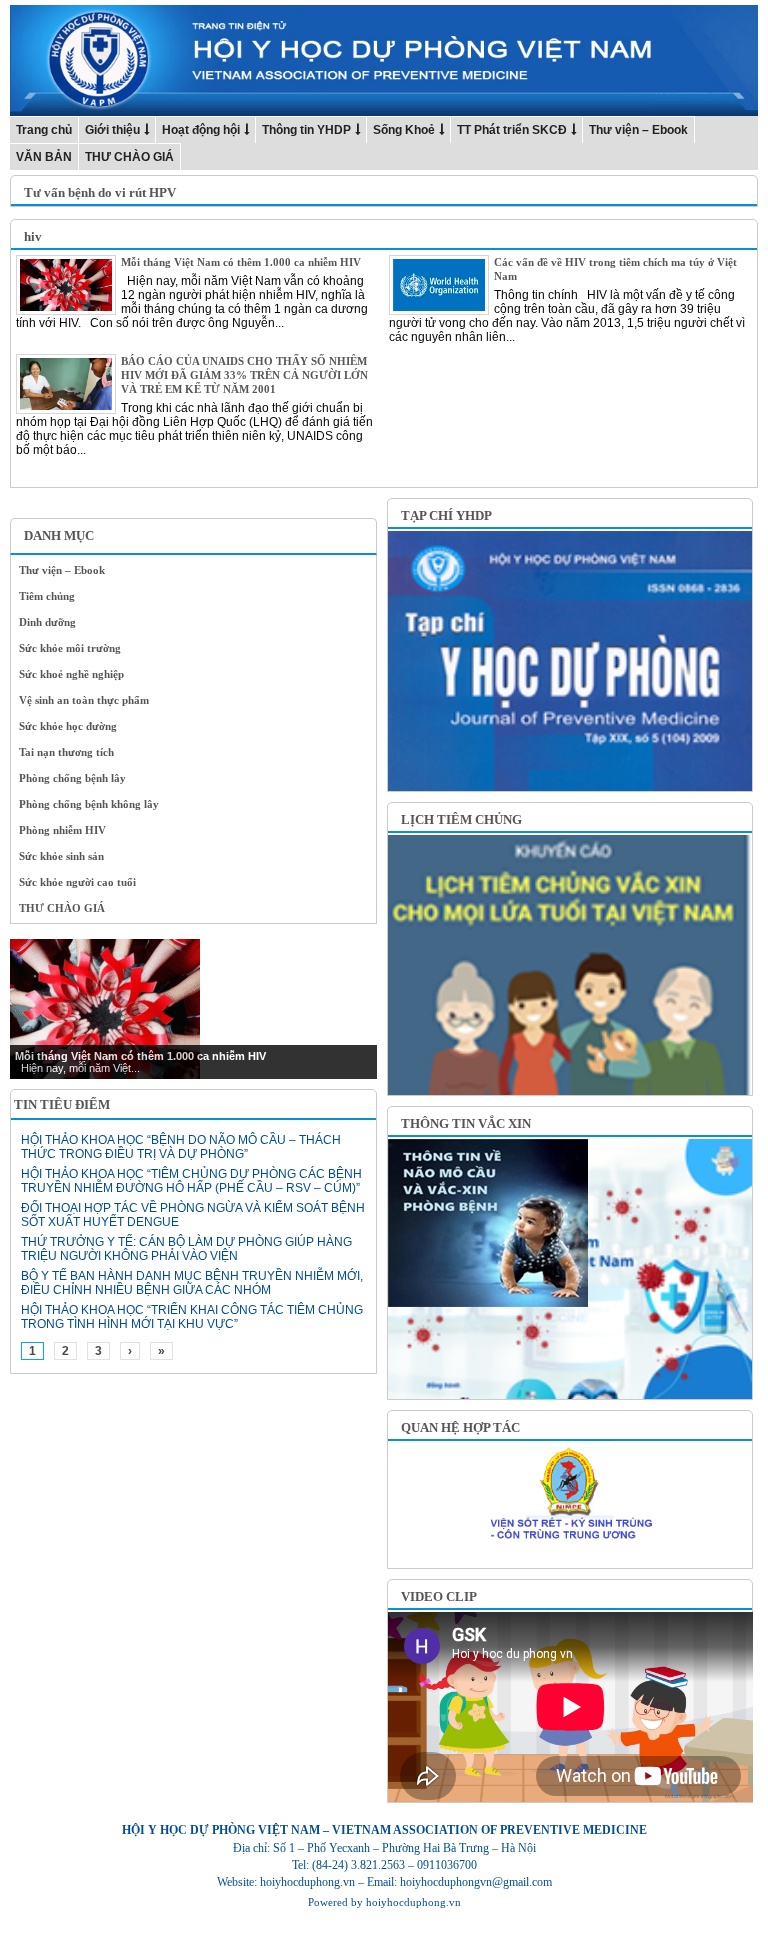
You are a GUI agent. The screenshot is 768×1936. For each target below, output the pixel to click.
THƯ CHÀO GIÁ (129, 157)
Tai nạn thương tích (66, 752)
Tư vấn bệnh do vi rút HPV (100, 192)
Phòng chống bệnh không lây (89, 804)
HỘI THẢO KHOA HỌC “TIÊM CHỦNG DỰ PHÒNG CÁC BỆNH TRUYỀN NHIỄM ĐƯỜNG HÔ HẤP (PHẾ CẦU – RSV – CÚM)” (191, 1181)
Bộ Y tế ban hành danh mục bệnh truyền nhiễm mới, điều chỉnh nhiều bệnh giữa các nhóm (192, 1283)
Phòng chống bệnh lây (72, 778)
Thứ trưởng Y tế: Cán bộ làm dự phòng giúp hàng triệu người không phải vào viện (186, 1249)
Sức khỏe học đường (68, 726)
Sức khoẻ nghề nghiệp (71, 674)
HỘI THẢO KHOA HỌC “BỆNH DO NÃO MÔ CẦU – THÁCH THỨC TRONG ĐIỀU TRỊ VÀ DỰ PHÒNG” (181, 1147)
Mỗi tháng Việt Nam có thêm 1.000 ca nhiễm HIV (241, 262)
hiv (33, 236)
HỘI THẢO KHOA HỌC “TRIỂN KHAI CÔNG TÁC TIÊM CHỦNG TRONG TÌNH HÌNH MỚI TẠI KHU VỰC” (192, 1317)
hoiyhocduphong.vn (413, 1902)
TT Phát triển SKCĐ (512, 130)
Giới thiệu (112, 130)
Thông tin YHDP (306, 130)
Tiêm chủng (47, 596)
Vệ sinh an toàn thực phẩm (84, 700)
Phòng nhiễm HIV (62, 830)
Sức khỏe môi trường (70, 648)
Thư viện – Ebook (638, 130)
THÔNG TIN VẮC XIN (466, 1123)
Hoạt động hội (201, 130)
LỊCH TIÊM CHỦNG (461, 819)
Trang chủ (44, 130)
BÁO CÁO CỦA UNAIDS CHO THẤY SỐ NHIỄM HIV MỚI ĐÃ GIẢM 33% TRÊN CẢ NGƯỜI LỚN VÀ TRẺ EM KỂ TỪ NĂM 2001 (244, 375)
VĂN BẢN (44, 157)
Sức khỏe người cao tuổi (77, 882)
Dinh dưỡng (47, 622)
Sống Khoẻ (404, 130)
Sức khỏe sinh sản (61, 856)
